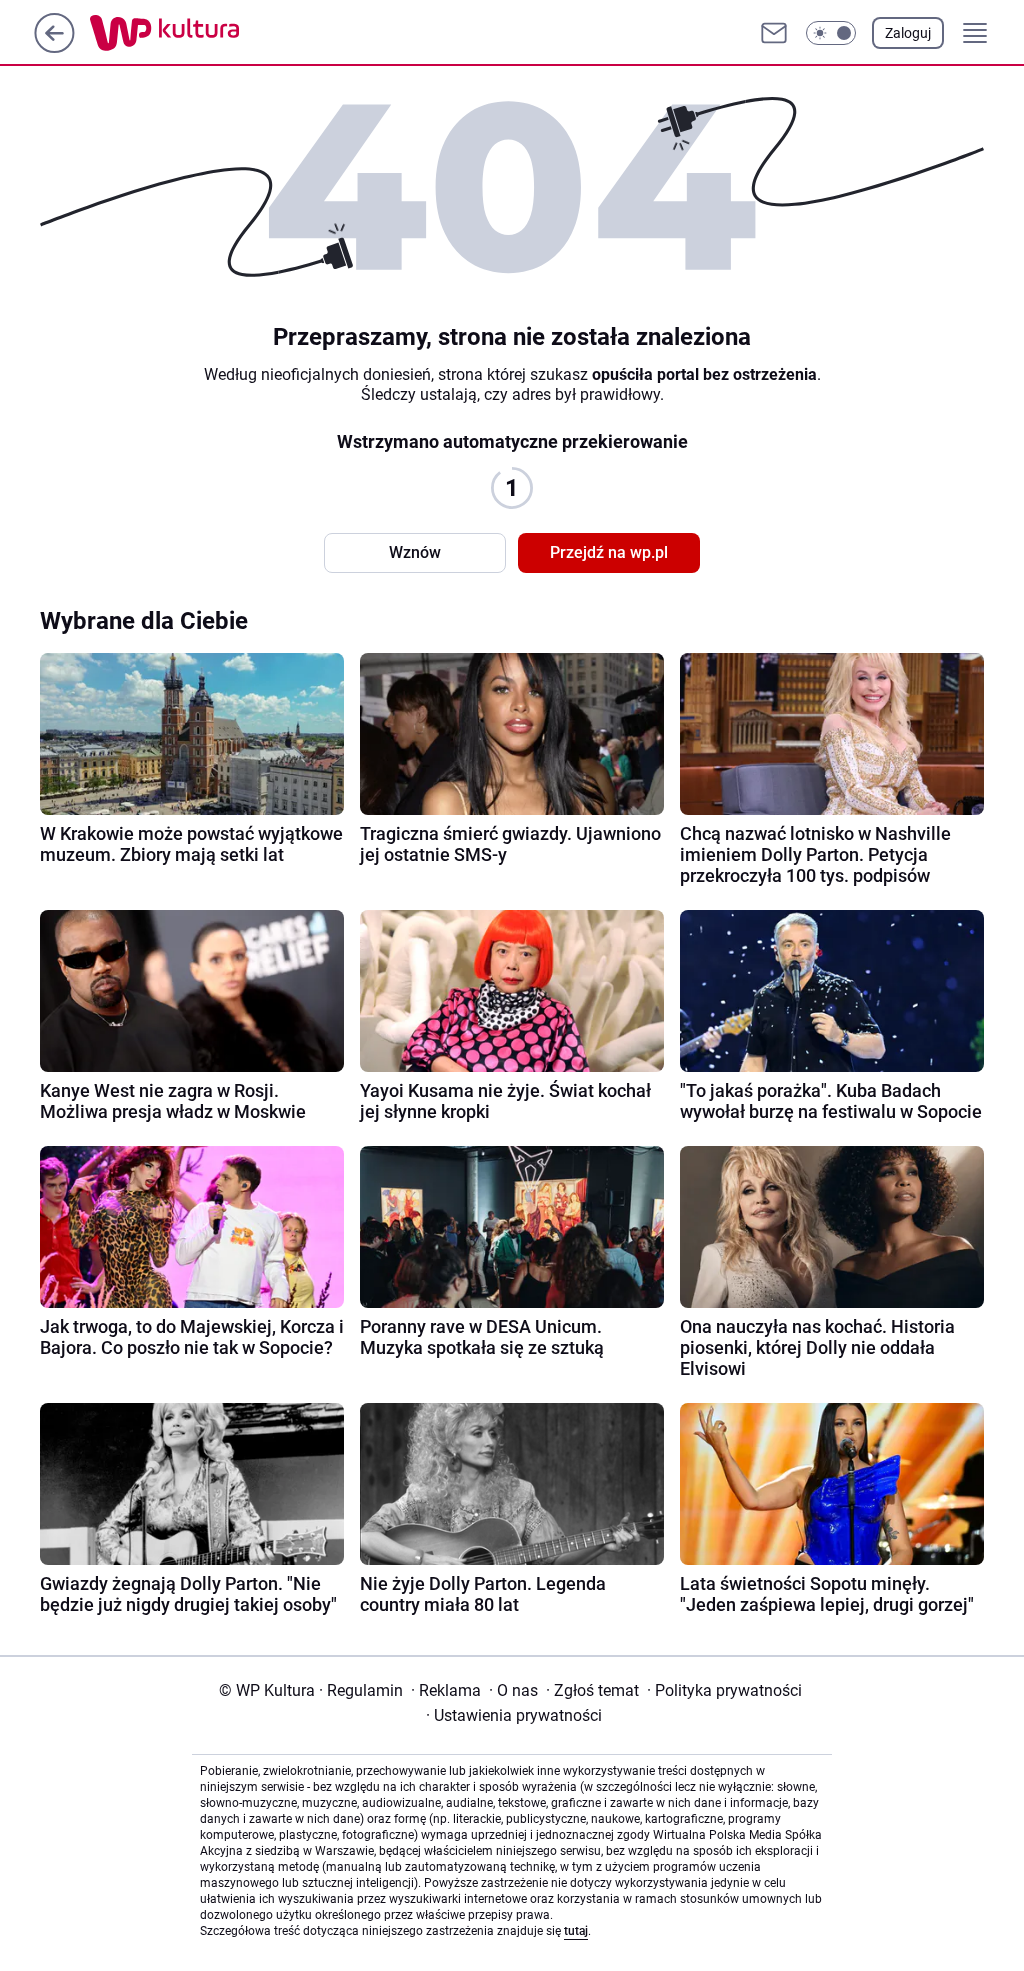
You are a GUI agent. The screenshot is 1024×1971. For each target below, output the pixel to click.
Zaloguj (908, 33)
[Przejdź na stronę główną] (54, 47)
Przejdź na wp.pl (609, 552)
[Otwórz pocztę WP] (774, 33)
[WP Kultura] (209, 33)
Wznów (415, 552)
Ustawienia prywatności (514, 1715)
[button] (831, 33)
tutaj (576, 1931)
